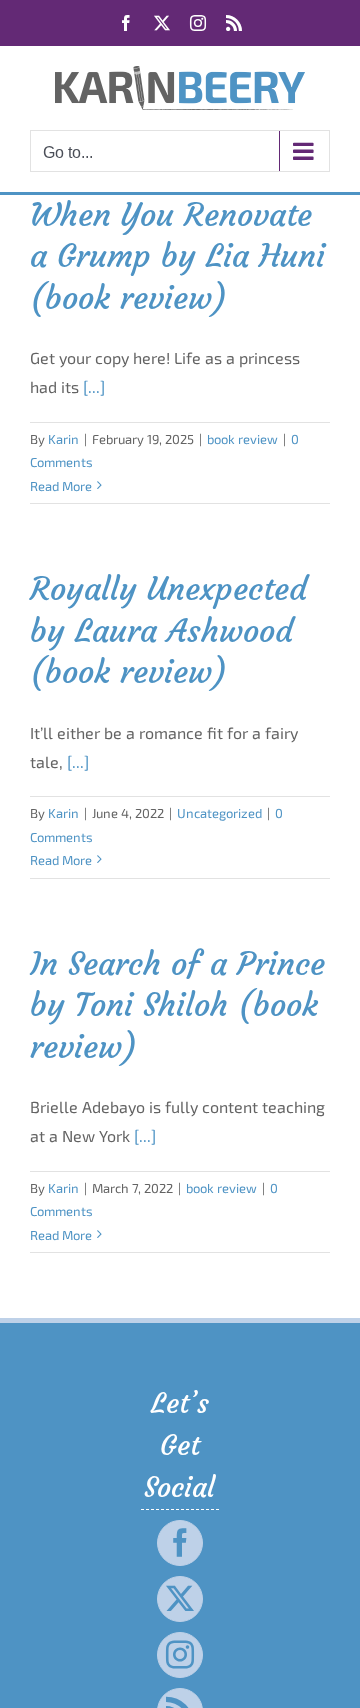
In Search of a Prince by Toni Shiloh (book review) (177, 1005)
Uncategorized (219, 813)
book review (242, 439)
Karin (63, 439)
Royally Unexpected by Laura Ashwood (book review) (168, 630)
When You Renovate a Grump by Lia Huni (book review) (177, 256)
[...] (94, 386)
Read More (61, 486)
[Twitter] (180, 1599)
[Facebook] (180, 1543)
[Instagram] (180, 1655)
